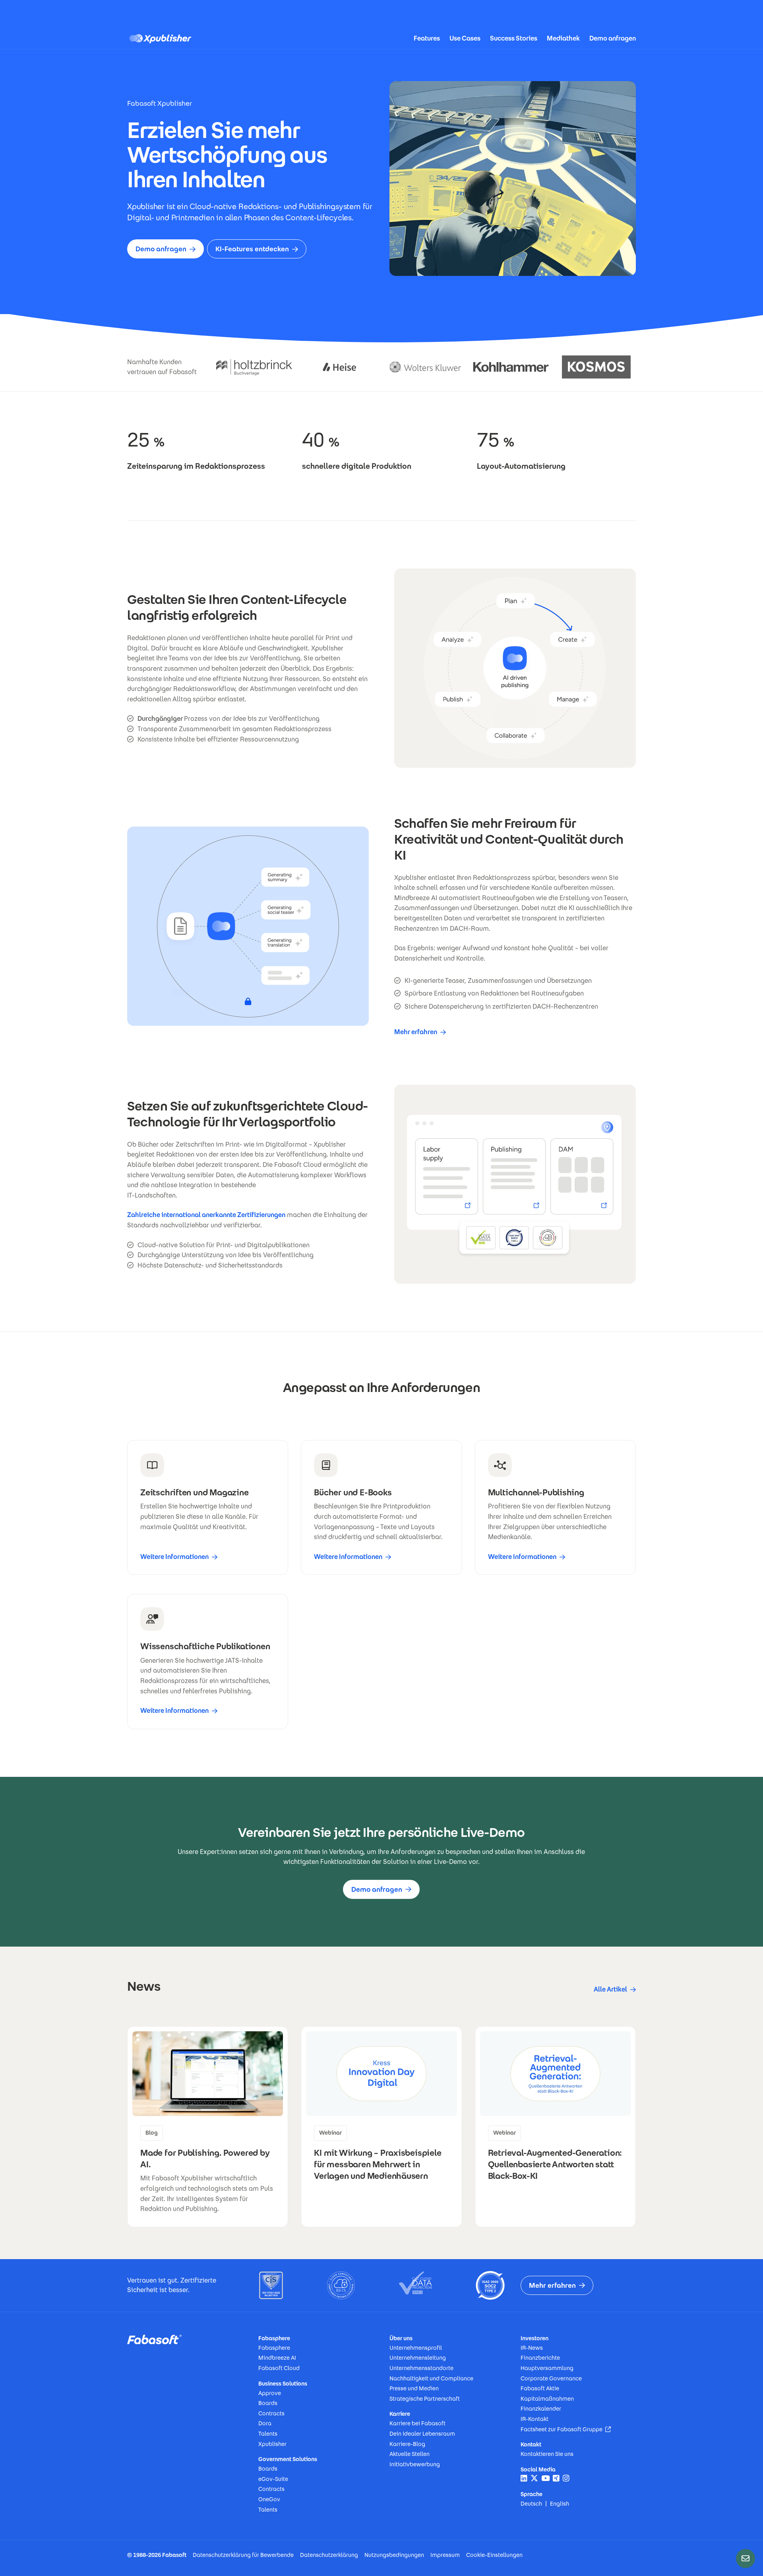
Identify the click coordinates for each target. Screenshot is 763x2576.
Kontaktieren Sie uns (547, 2454)
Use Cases (465, 38)
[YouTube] (545, 2478)
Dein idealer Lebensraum (422, 2434)
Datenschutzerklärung (329, 2555)
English (560, 2504)
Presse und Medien (414, 2388)
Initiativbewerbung (415, 2464)
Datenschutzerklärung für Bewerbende (243, 2555)
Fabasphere (274, 2348)
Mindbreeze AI (277, 2358)
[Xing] (556, 2478)
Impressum (445, 2555)
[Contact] (746, 2559)
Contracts (271, 2413)
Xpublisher (272, 2444)
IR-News (532, 2348)
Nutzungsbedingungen (394, 2555)
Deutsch (531, 2504)
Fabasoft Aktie (540, 2388)
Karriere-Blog (407, 2444)
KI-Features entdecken (252, 249)
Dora (265, 2423)
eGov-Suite (273, 2479)
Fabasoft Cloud (279, 2368)
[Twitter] (534, 2478)
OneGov (269, 2499)
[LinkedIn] (524, 2478)
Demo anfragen (613, 38)
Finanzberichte (540, 2358)
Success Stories (514, 38)
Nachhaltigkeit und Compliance (431, 2378)
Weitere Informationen (174, 1557)
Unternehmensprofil (416, 2348)
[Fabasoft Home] (154, 2339)
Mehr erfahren (416, 1032)
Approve (270, 2393)
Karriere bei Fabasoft (417, 2423)
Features (427, 38)
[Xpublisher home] (163, 39)
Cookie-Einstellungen (494, 2555)
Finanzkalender (541, 2409)
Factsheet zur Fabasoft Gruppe (566, 2429)
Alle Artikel (610, 1989)
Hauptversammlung (547, 2368)
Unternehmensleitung (418, 2358)
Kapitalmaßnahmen (547, 2399)
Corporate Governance (551, 2378)
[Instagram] (566, 2478)
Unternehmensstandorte (421, 2368)
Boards (268, 2403)
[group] (208, 2127)
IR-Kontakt (534, 2419)
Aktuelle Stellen (410, 2454)
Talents (268, 2434)
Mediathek (563, 38)
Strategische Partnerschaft (425, 2399)
